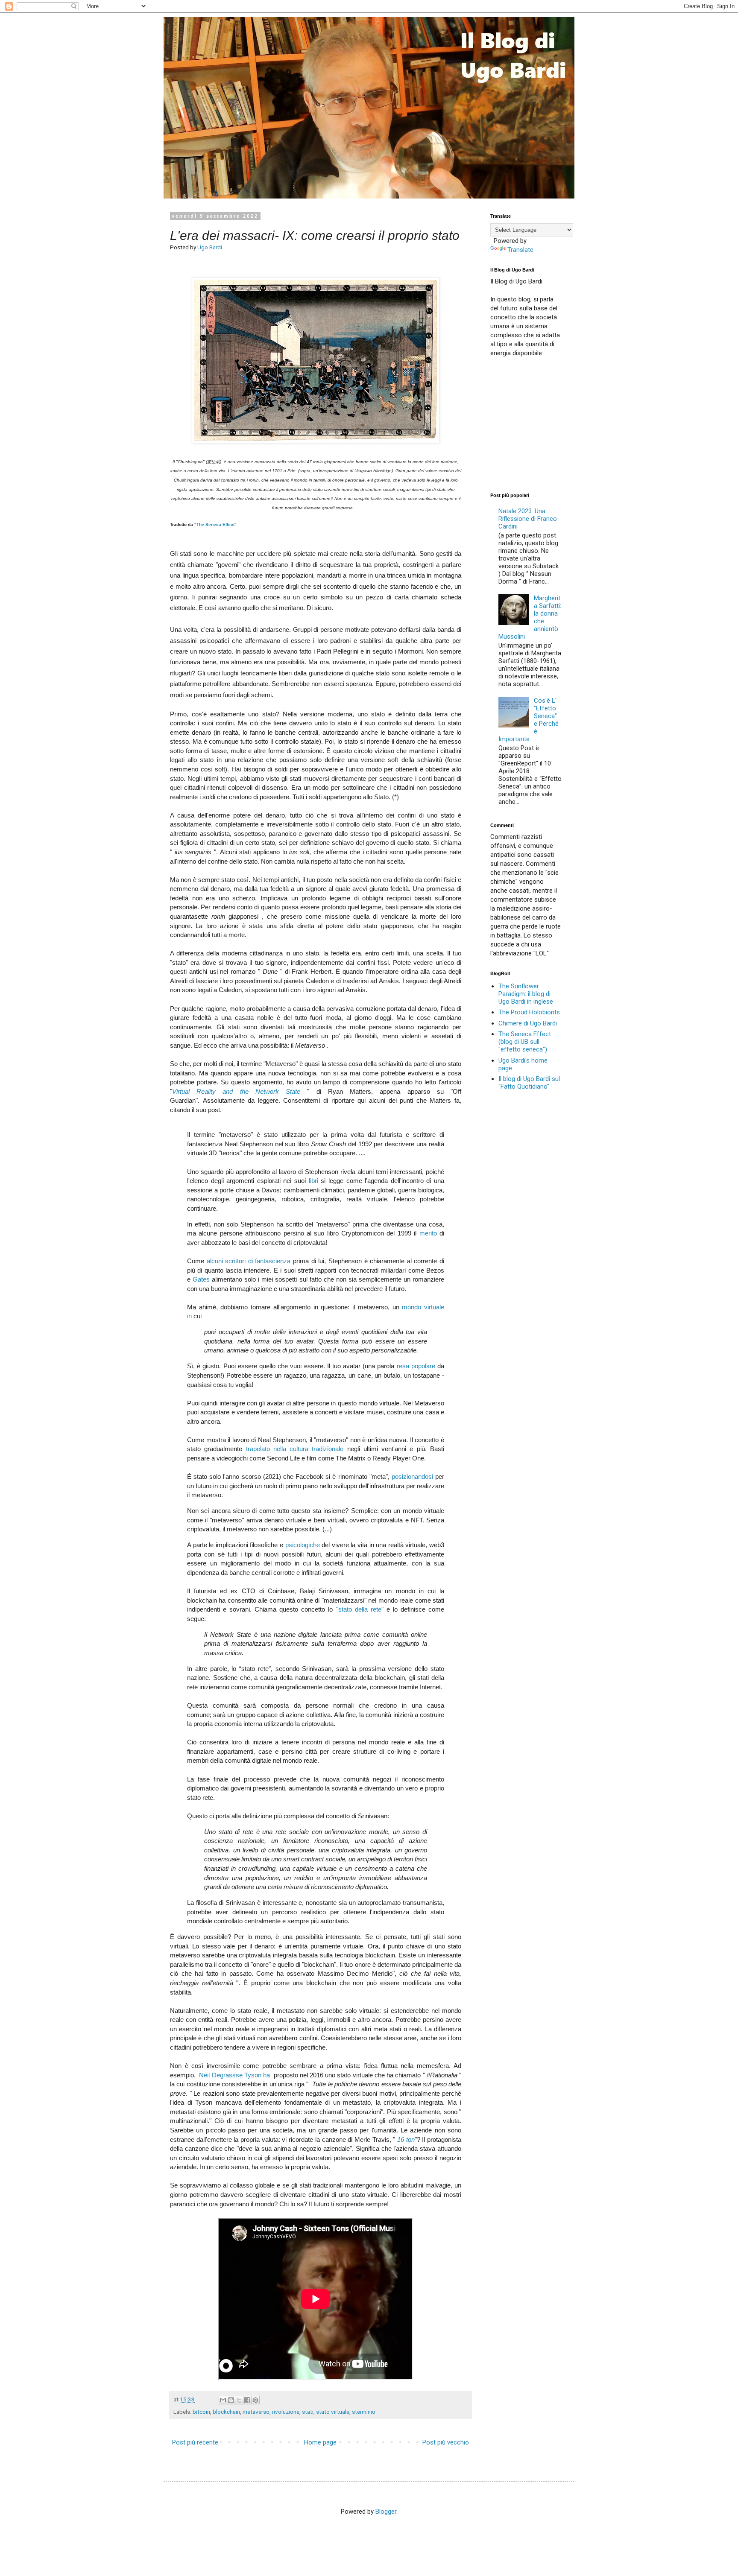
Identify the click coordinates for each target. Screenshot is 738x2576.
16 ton (406, 2139)
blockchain (226, 2412)
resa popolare (416, 1366)
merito (428, 1233)
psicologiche (303, 1545)
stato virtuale (333, 2412)
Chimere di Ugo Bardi (528, 1023)
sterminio (364, 2412)
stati (308, 2412)
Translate (520, 250)
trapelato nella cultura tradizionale (295, 1449)
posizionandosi (412, 1476)
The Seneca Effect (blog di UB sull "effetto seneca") (525, 1042)
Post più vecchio (446, 2442)
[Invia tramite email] (223, 2400)
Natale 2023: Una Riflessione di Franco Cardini (528, 519)
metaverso (256, 2412)
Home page (320, 2442)
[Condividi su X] (239, 2400)
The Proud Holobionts (529, 1012)
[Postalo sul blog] (231, 2400)
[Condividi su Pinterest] (255, 2400)
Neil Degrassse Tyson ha (234, 2075)
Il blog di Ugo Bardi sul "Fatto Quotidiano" (529, 1083)
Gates (201, 1279)
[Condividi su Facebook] (247, 2400)
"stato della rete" (360, 1609)
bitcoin (201, 2412)
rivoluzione (286, 2412)
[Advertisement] (554, 424)
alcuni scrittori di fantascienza (249, 1261)
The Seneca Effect (215, 524)
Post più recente (195, 2442)
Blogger (386, 2512)
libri (313, 1181)
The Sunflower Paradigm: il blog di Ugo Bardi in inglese (526, 994)
